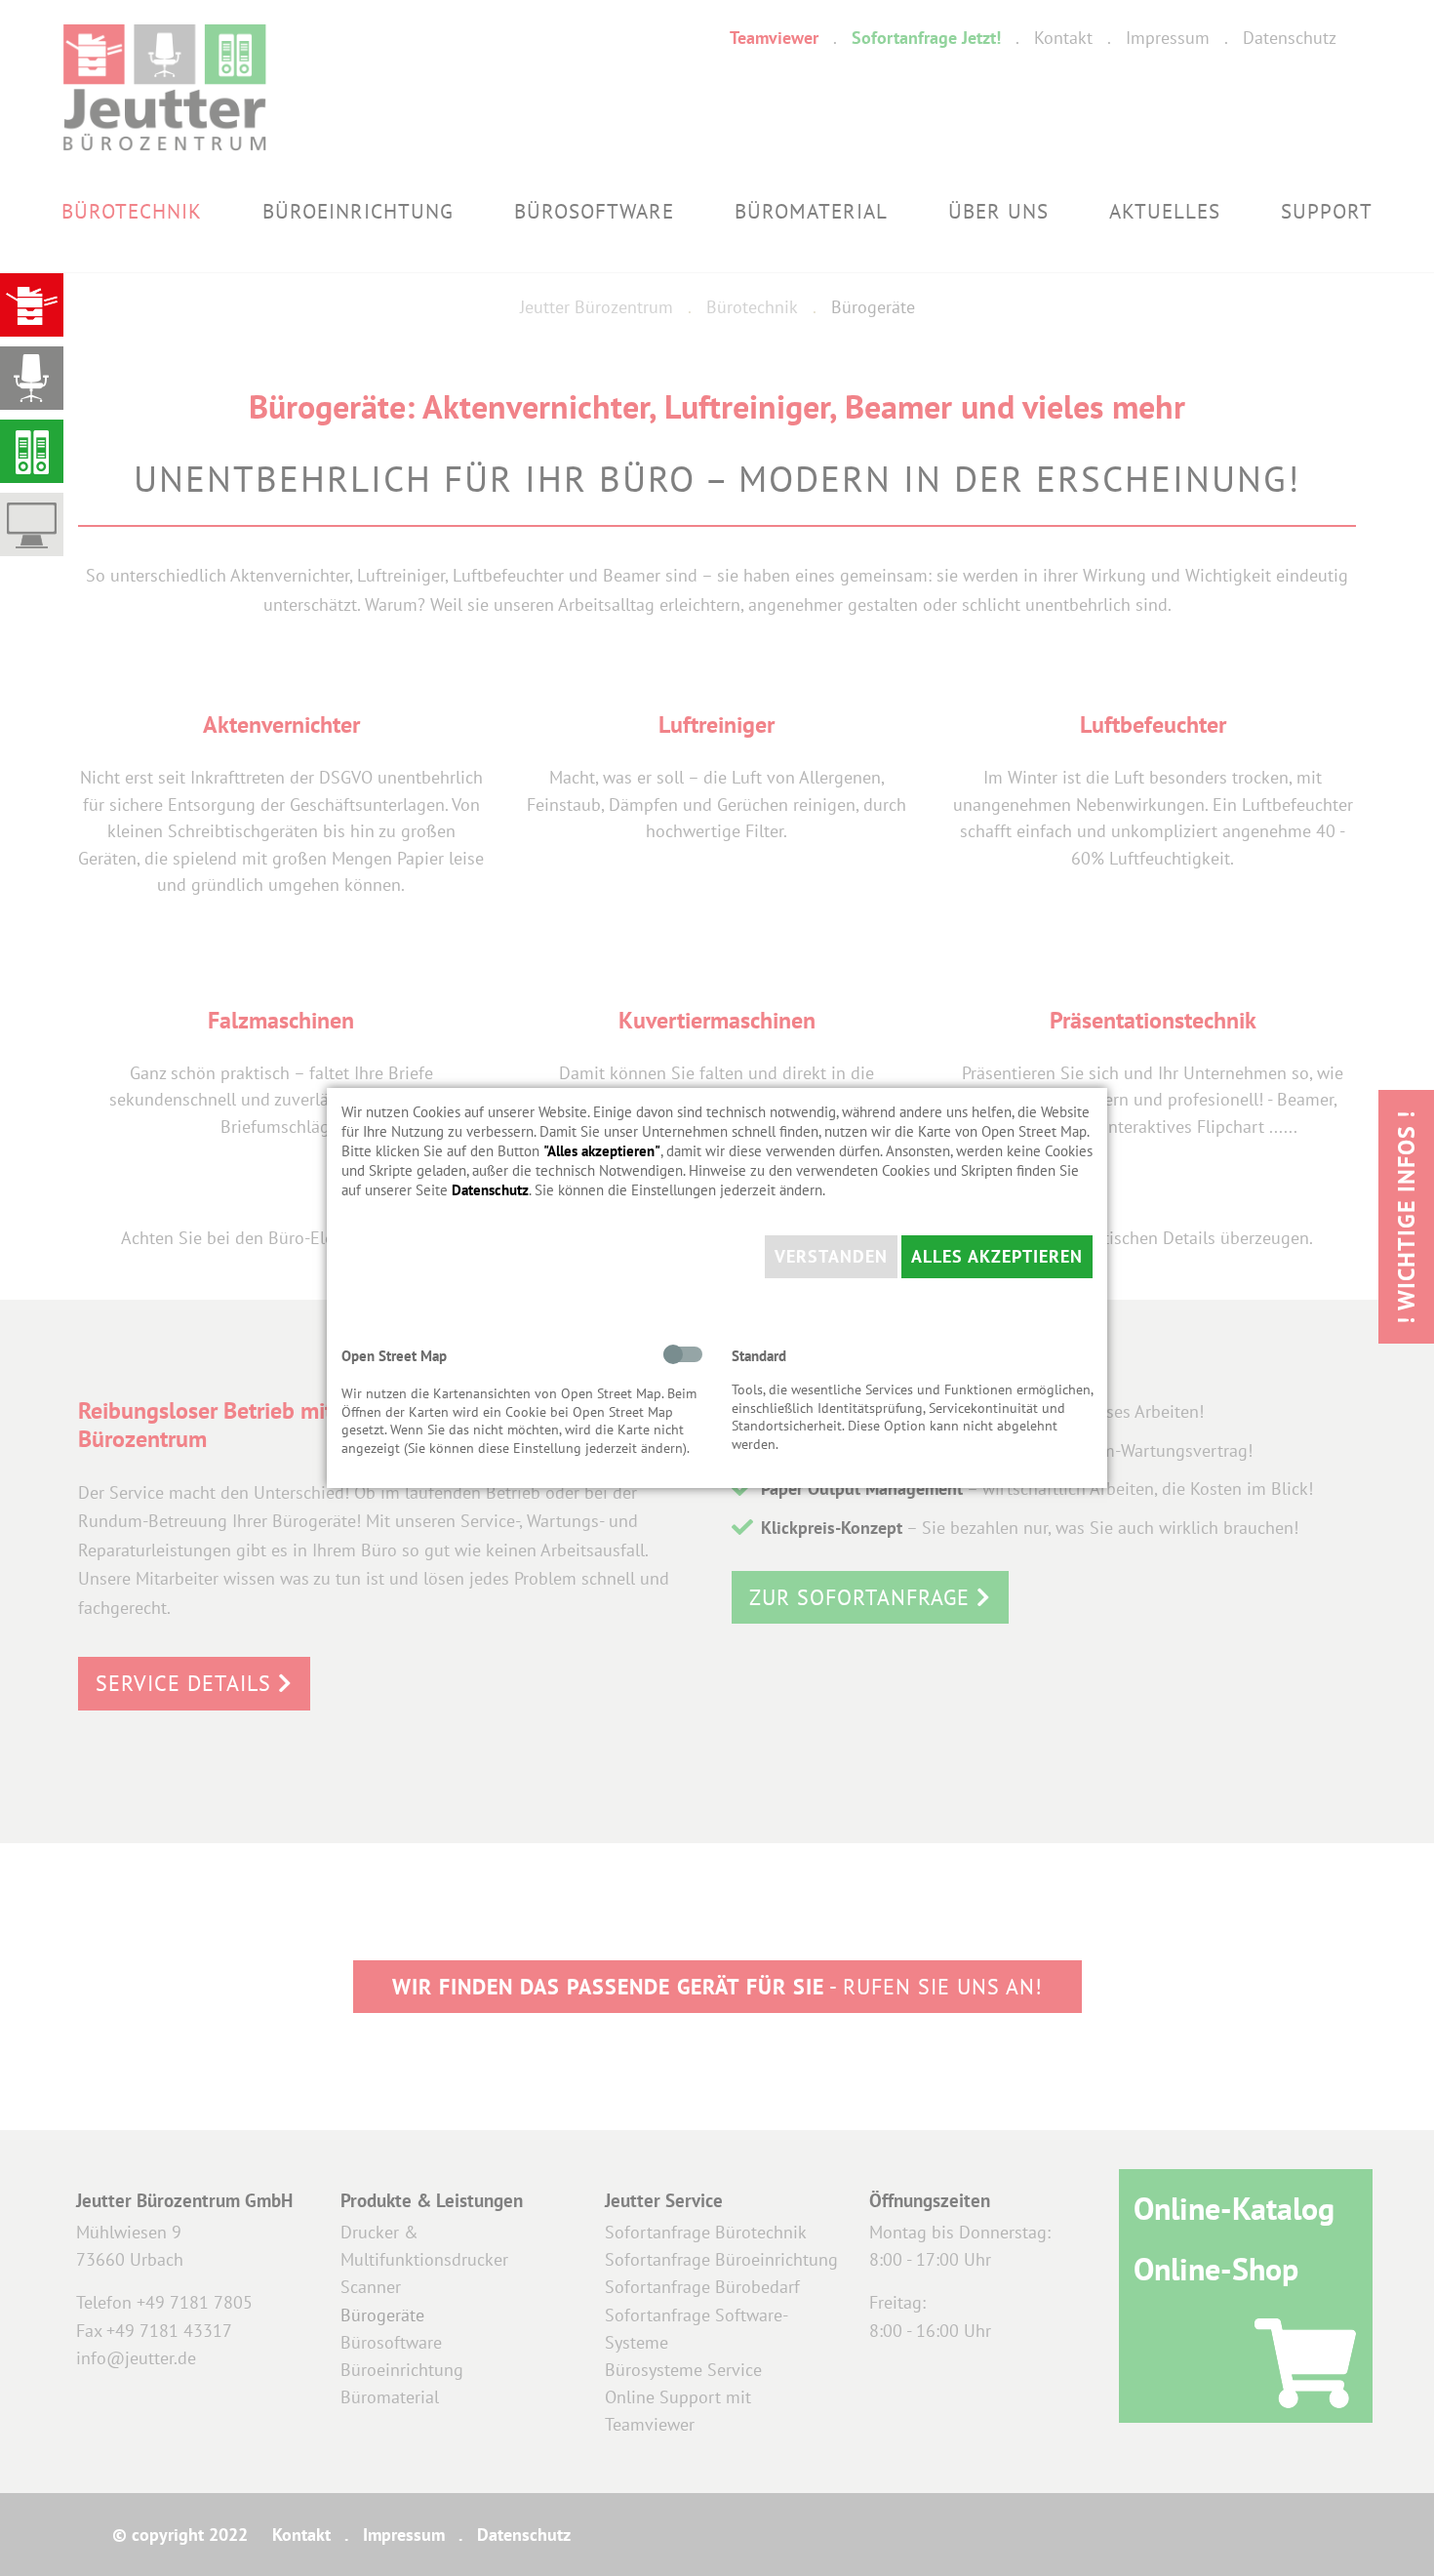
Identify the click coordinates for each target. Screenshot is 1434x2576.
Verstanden (831, 1256)
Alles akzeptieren (997, 1256)
